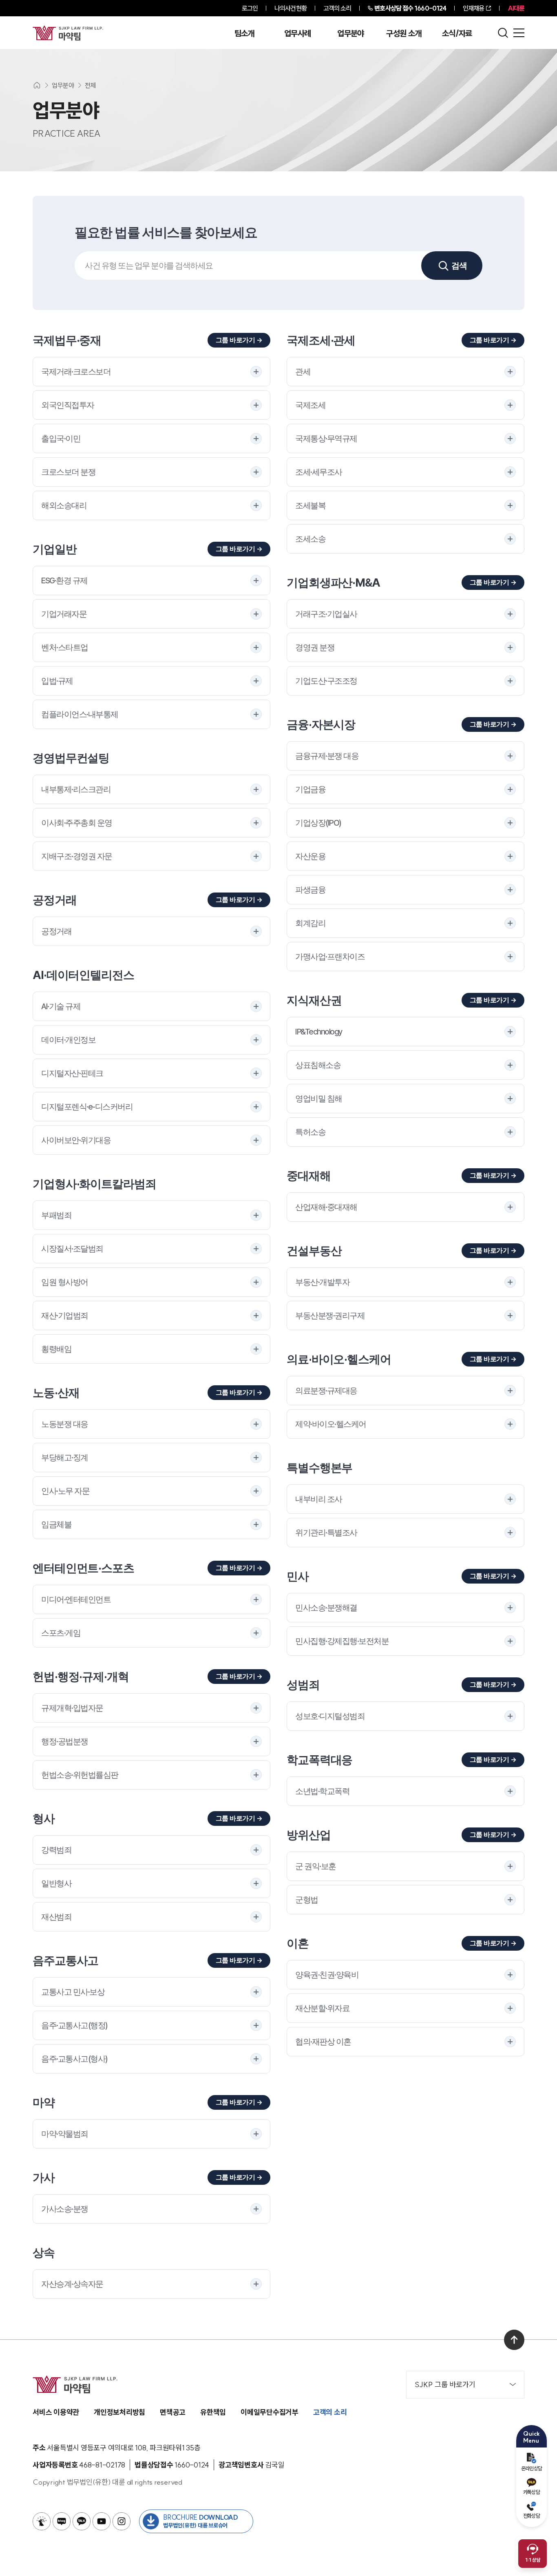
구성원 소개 (404, 33)
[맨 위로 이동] (514, 2340)
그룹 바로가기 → (239, 340)
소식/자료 (457, 33)
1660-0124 (410, 8)
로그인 (250, 8)
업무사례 (297, 33)
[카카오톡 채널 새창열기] (82, 2521)
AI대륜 (516, 8)
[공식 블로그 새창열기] (62, 2521)
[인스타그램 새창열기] (122, 2521)
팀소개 (244, 33)
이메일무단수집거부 (270, 2412)
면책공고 (173, 2412)
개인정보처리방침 (119, 2412)
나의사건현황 (291, 8)
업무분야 (350, 33)
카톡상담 (532, 2492)
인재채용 (473, 8)
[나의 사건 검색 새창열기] (42, 2521)
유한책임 (213, 2412)
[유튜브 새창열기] (102, 2521)
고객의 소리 (337, 8)
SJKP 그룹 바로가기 (445, 2384)
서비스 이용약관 (56, 2412)
